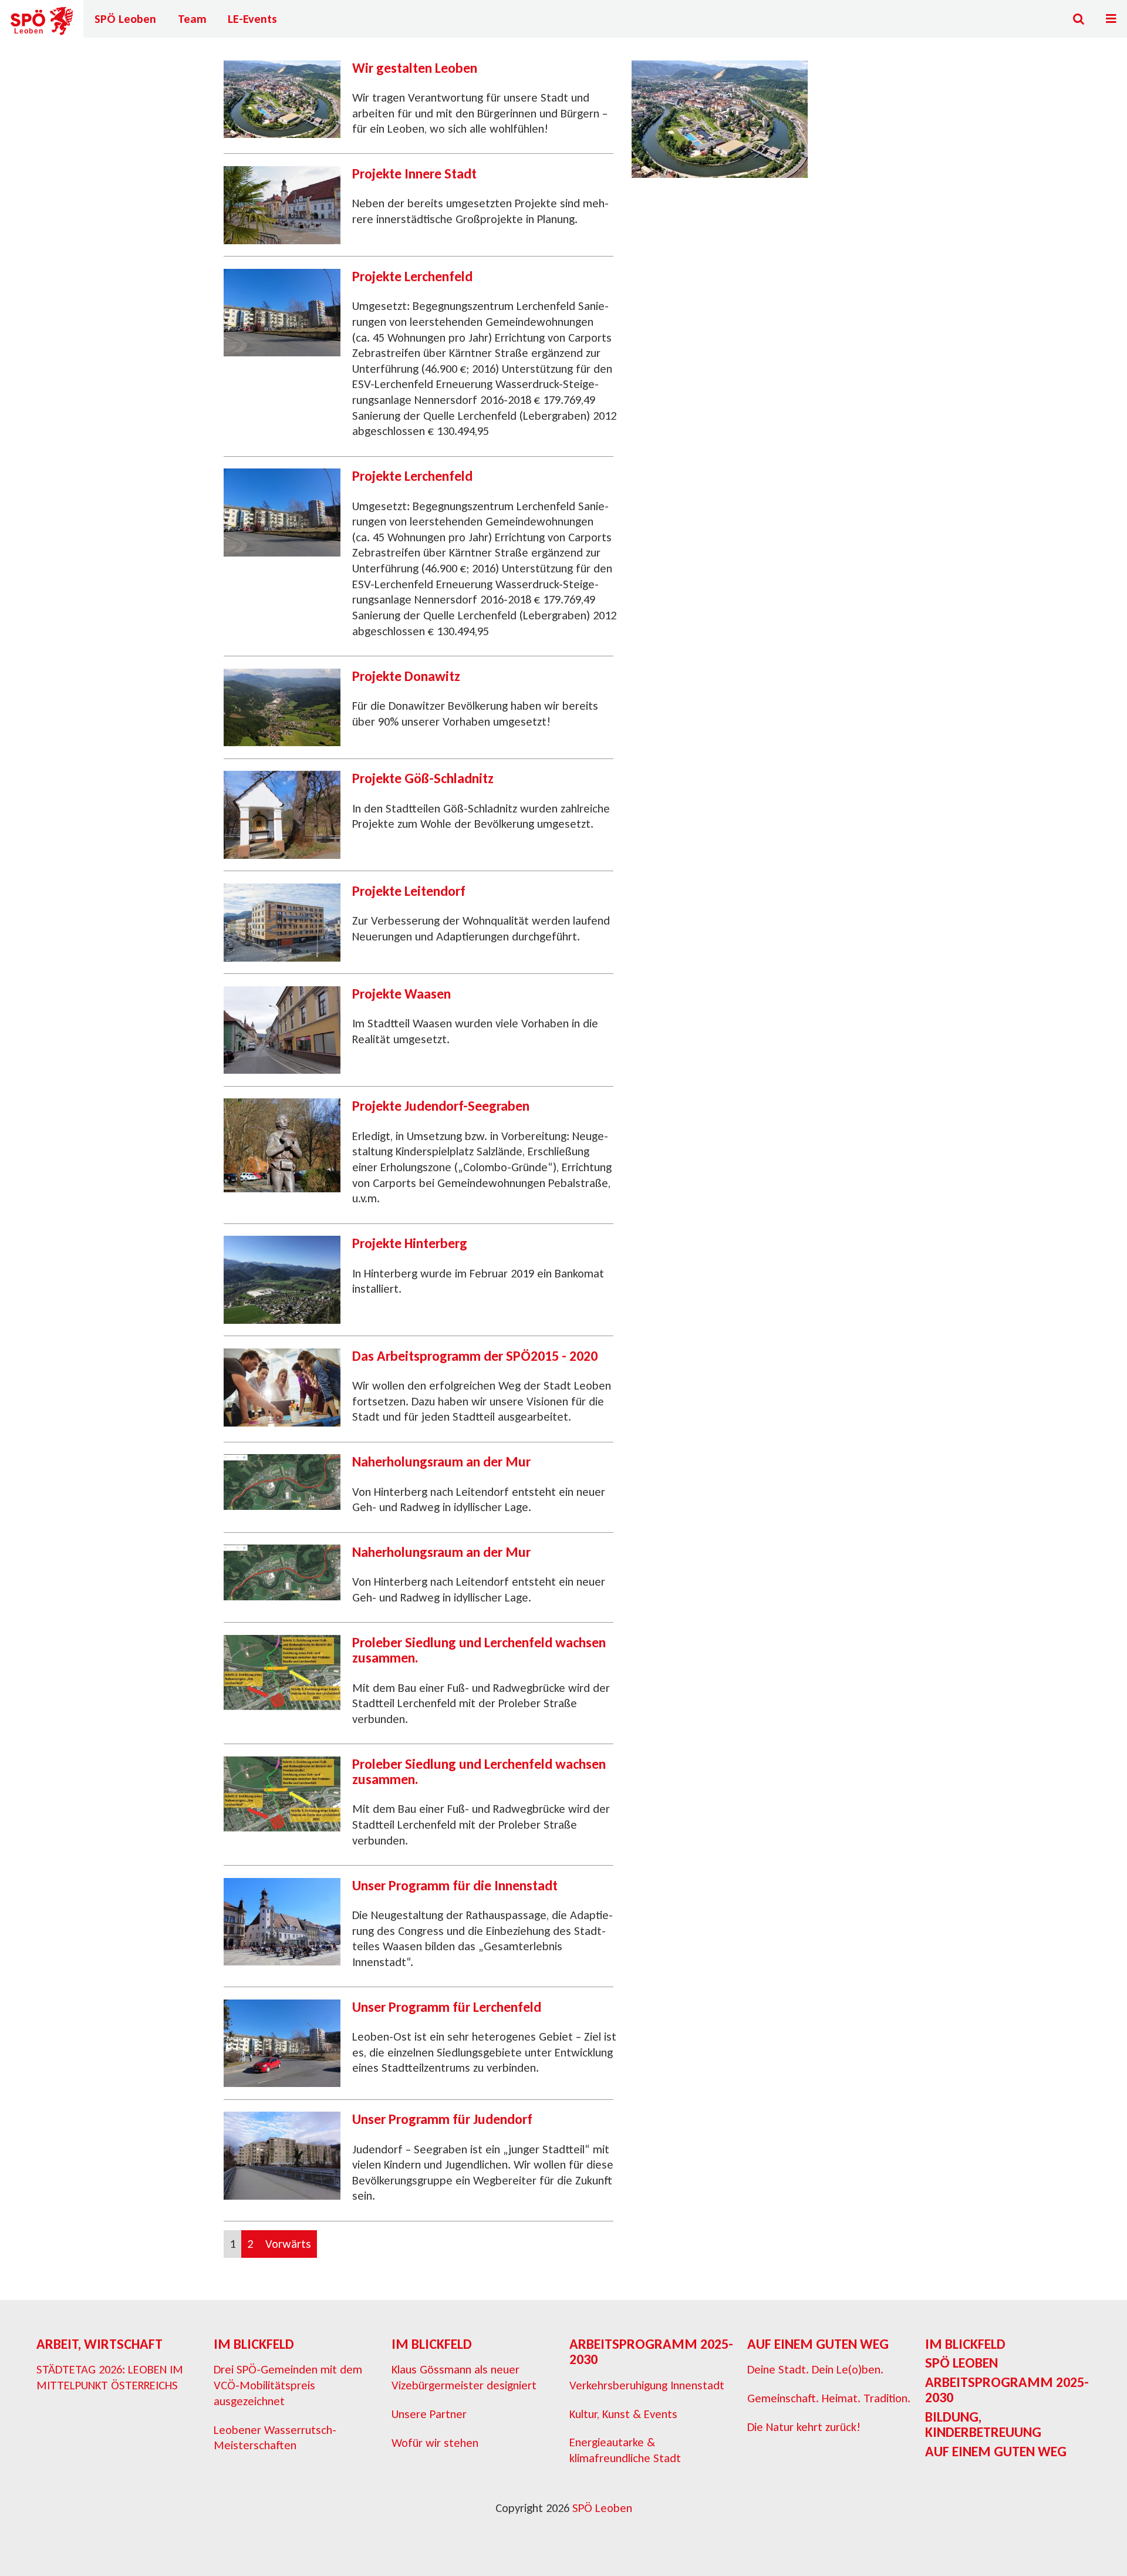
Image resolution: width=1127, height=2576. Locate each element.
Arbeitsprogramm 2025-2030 (651, 2351)
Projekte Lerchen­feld (412, 276)
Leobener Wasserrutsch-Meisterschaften (275, 2438)
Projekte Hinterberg (410, 1243)
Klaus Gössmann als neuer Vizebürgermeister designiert (464, 2377)
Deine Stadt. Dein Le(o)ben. (815, 2369)
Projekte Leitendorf (409, 891)
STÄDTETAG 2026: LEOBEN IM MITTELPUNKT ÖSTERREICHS (110, 2377)
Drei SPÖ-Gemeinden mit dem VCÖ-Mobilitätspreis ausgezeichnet (288, 2385)
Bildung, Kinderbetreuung (983, 2424)
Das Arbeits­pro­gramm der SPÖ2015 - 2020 (475, 1356)
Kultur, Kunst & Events (623, 2414)
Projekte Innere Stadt (414, 173)
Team (192, 19)
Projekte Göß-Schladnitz (423, 778)
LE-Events (252, 19)
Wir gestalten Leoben (415, 68)
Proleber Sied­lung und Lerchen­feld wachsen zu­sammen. (479, 1650)
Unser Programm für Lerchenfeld (447, 2007)
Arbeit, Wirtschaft (99, 2344)
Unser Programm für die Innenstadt (455, 1885)
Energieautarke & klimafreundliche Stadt (625, 2450)
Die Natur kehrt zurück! (804, 2427)
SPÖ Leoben (125, 19)
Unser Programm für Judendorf (442, 2119)
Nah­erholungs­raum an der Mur (441, 1461)
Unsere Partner (429, 2414)
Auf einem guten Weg (818, 2344)
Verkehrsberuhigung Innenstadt (647, 2385)
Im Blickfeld (254, 2344)
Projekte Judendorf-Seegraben (441, 1106)
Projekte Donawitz (406, 676)
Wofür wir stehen (435, 2443)
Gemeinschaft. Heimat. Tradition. (829, 2398)
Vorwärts (288, 2244)
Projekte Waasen (401, 994)
